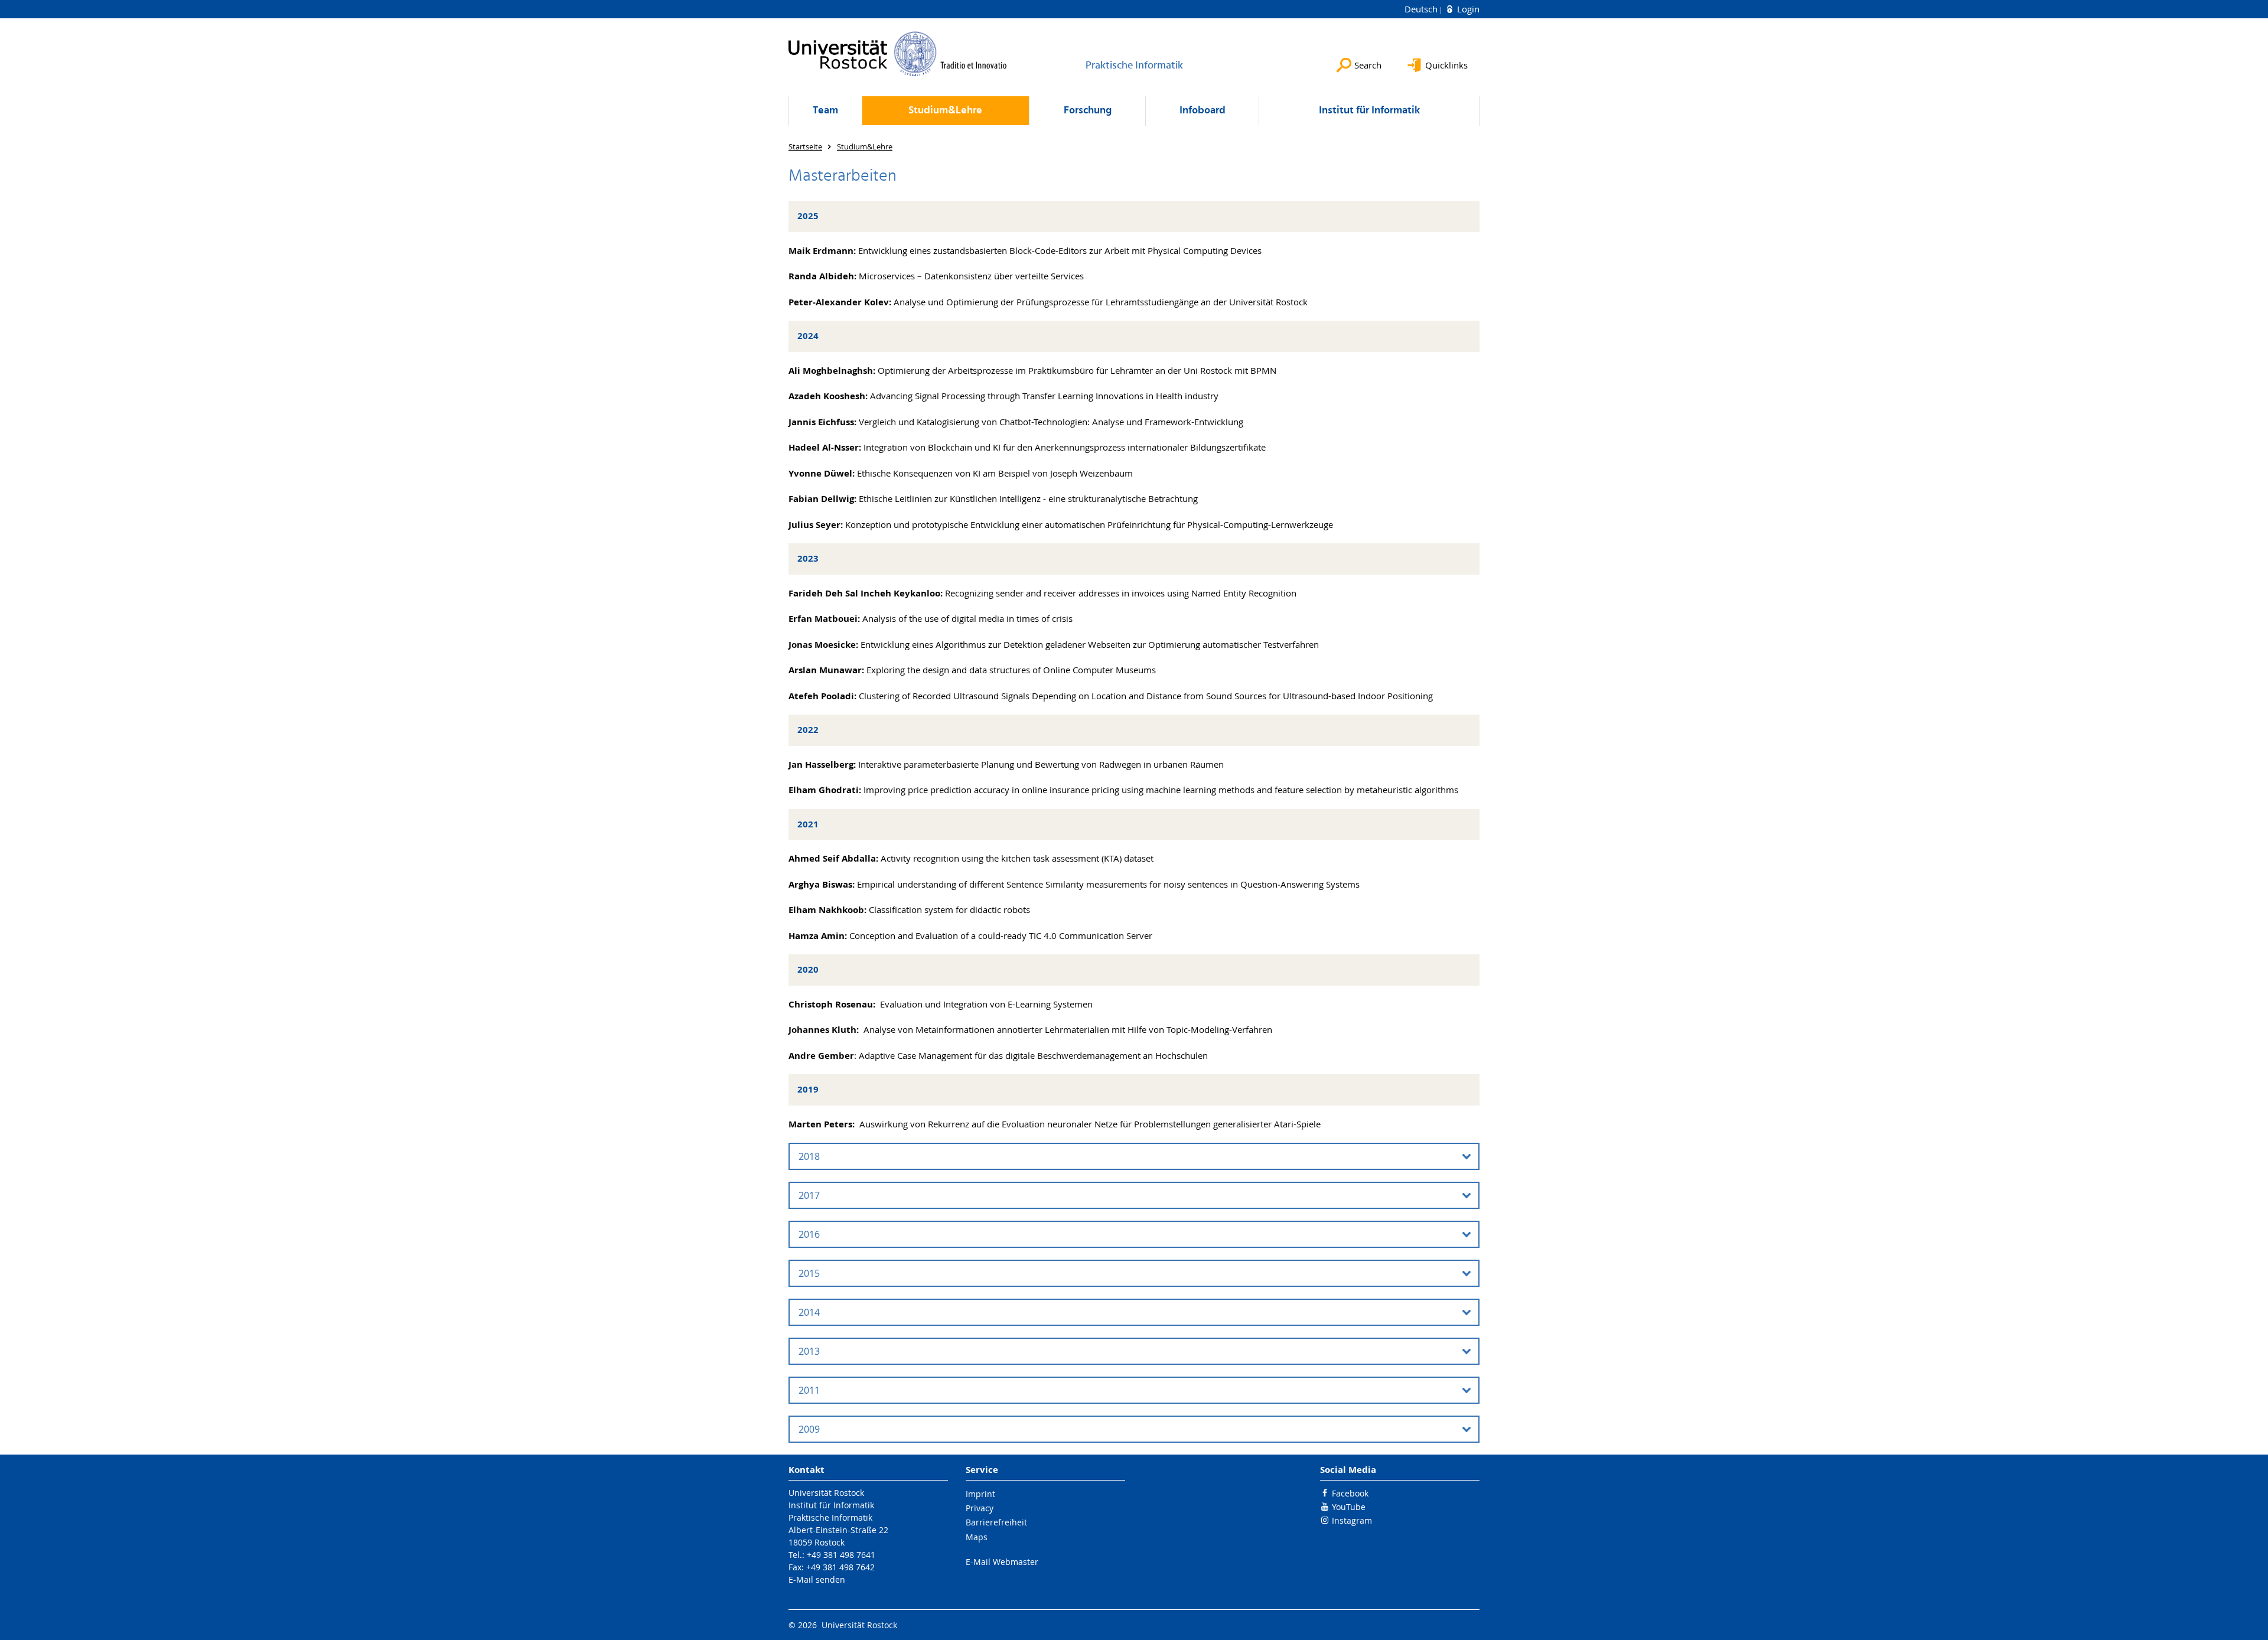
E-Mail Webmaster (1002, 1562)
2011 (809, 1390)
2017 (809, 1195)
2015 (809, 1273)
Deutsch (1422, 9)
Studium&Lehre (945, 111)
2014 (809, 1312)
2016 (809, 1234)
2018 (809, 1156)
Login (1467, 9)
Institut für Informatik (1369, 111)
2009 (809, 1429)
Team (825, 111)
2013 (809, 1351)
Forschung (1088, 111)
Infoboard (1203, 111)
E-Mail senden (817, 1579)
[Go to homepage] (898, 54)
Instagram (1352, 1520)
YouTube (1349, 1507)
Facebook (1350, 1493)
